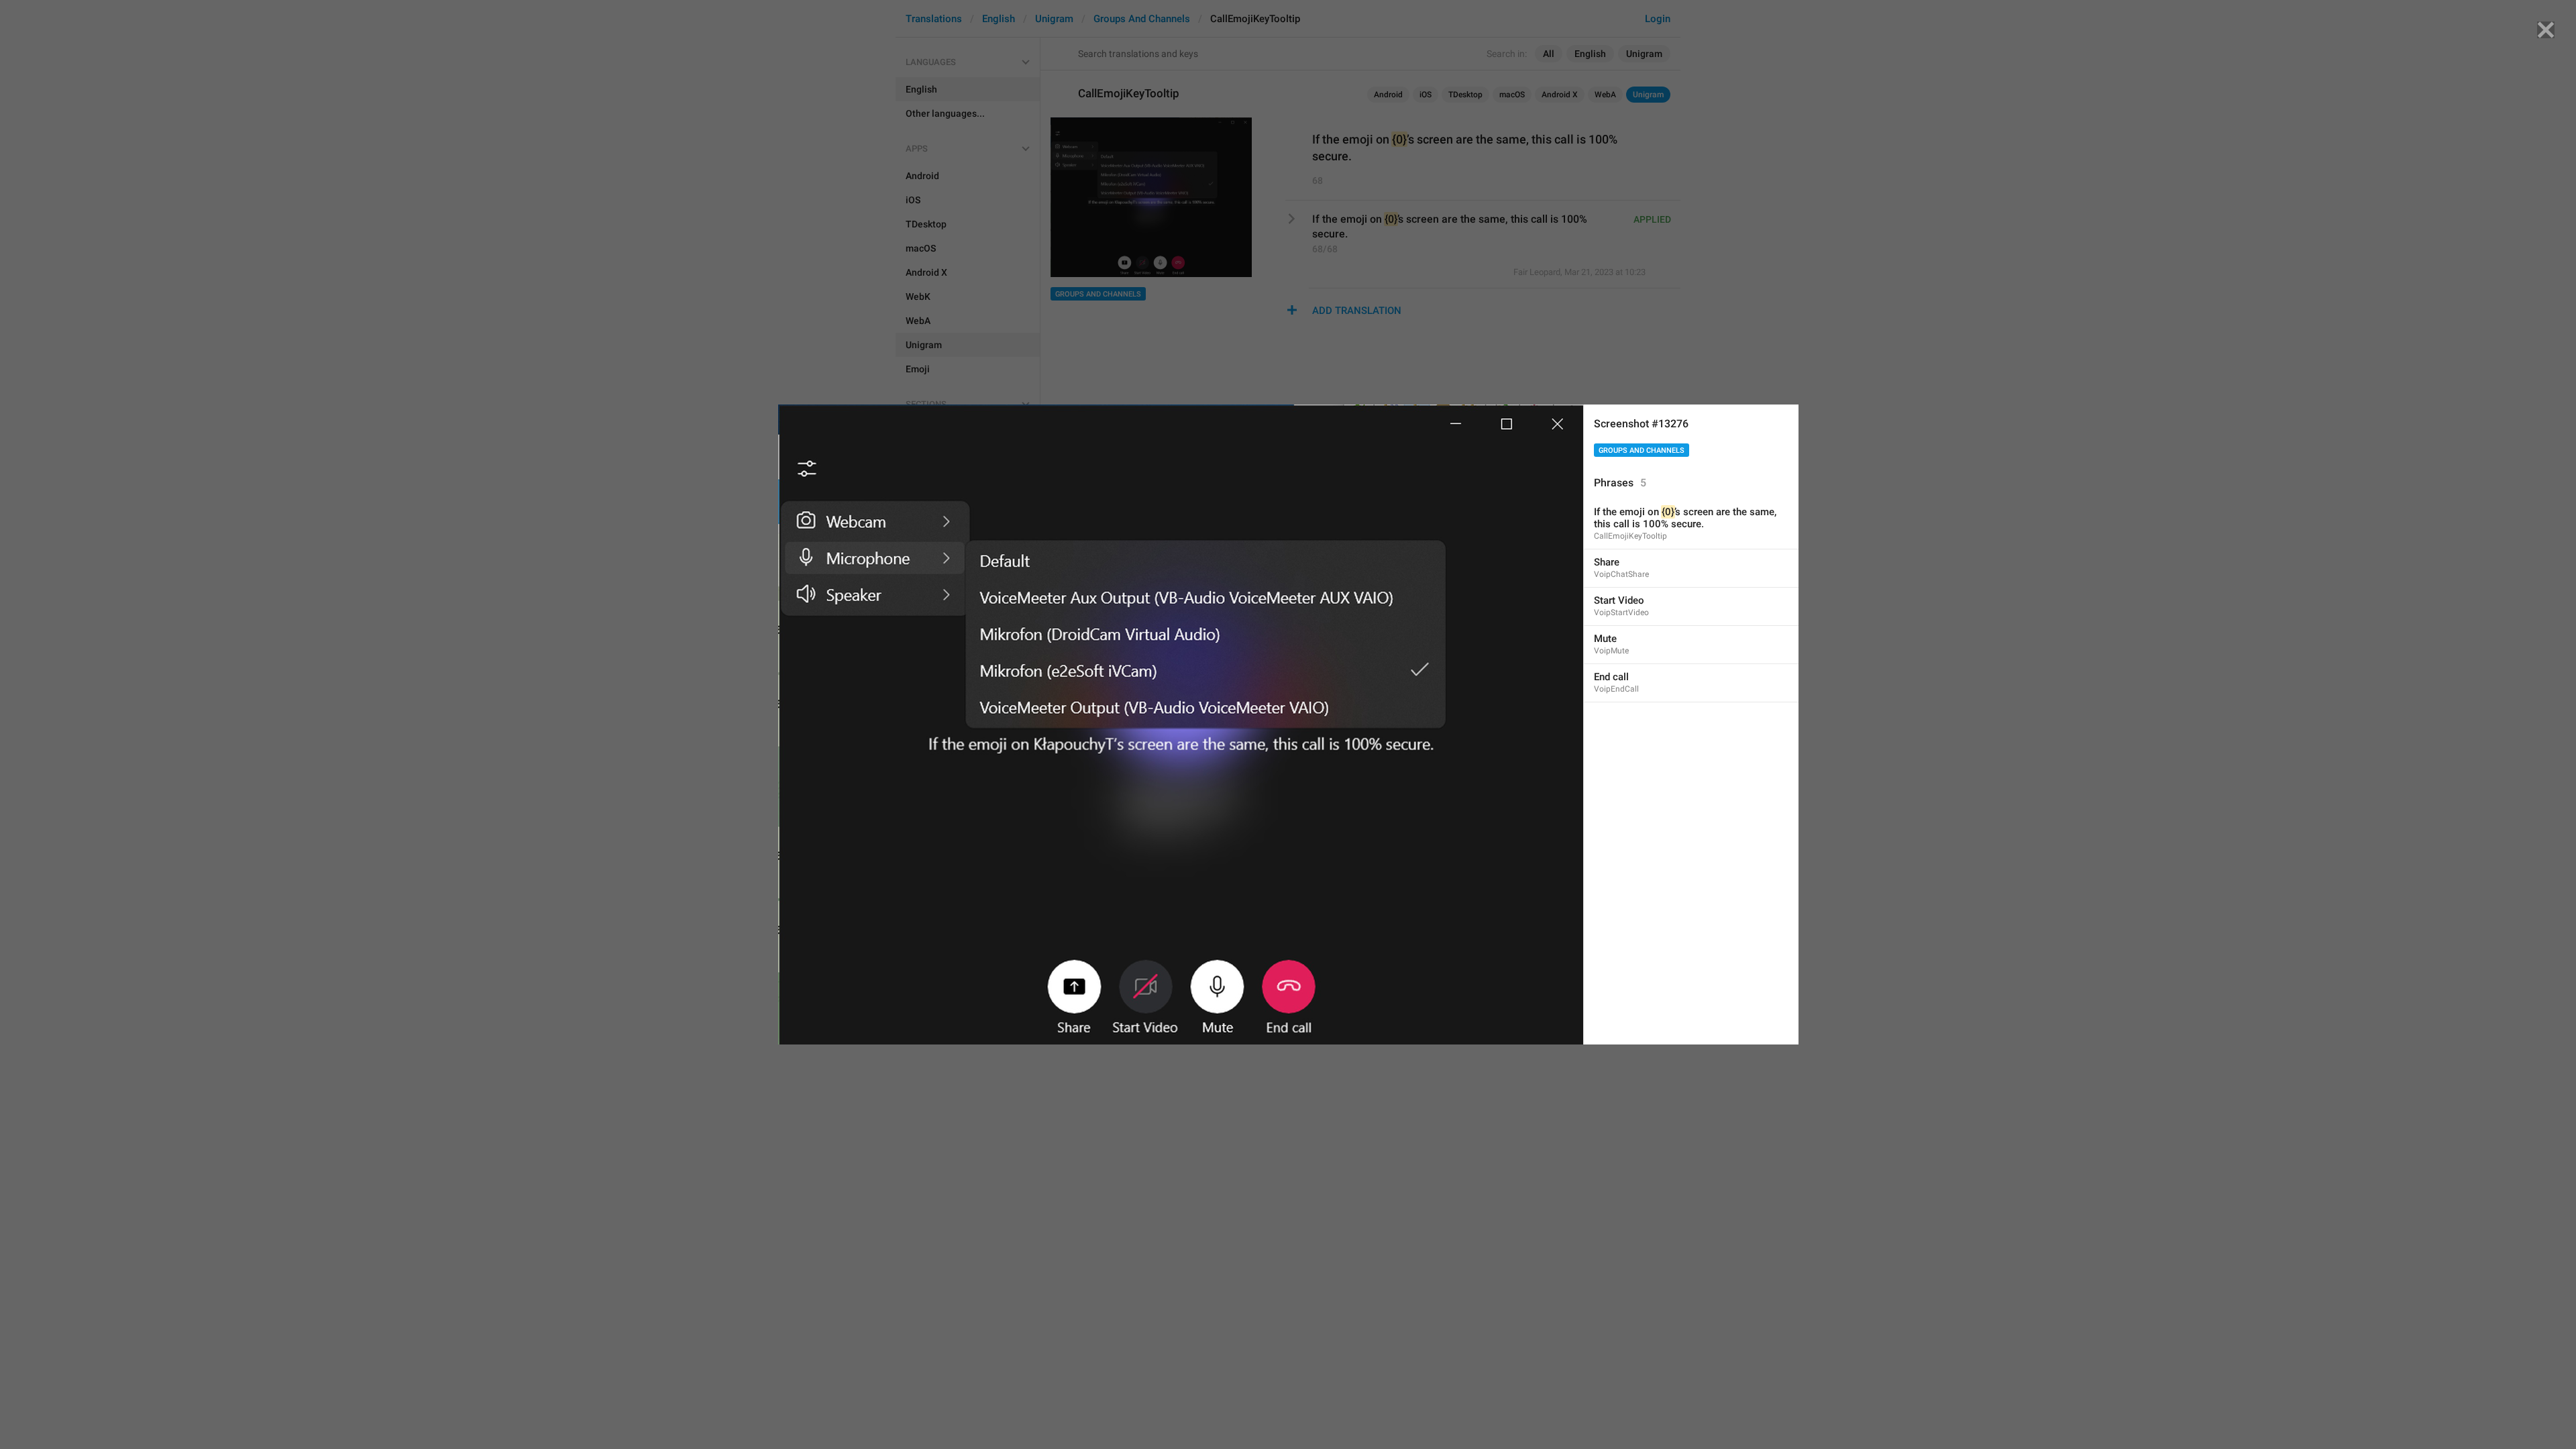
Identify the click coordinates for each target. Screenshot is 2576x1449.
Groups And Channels (1642, 450)
